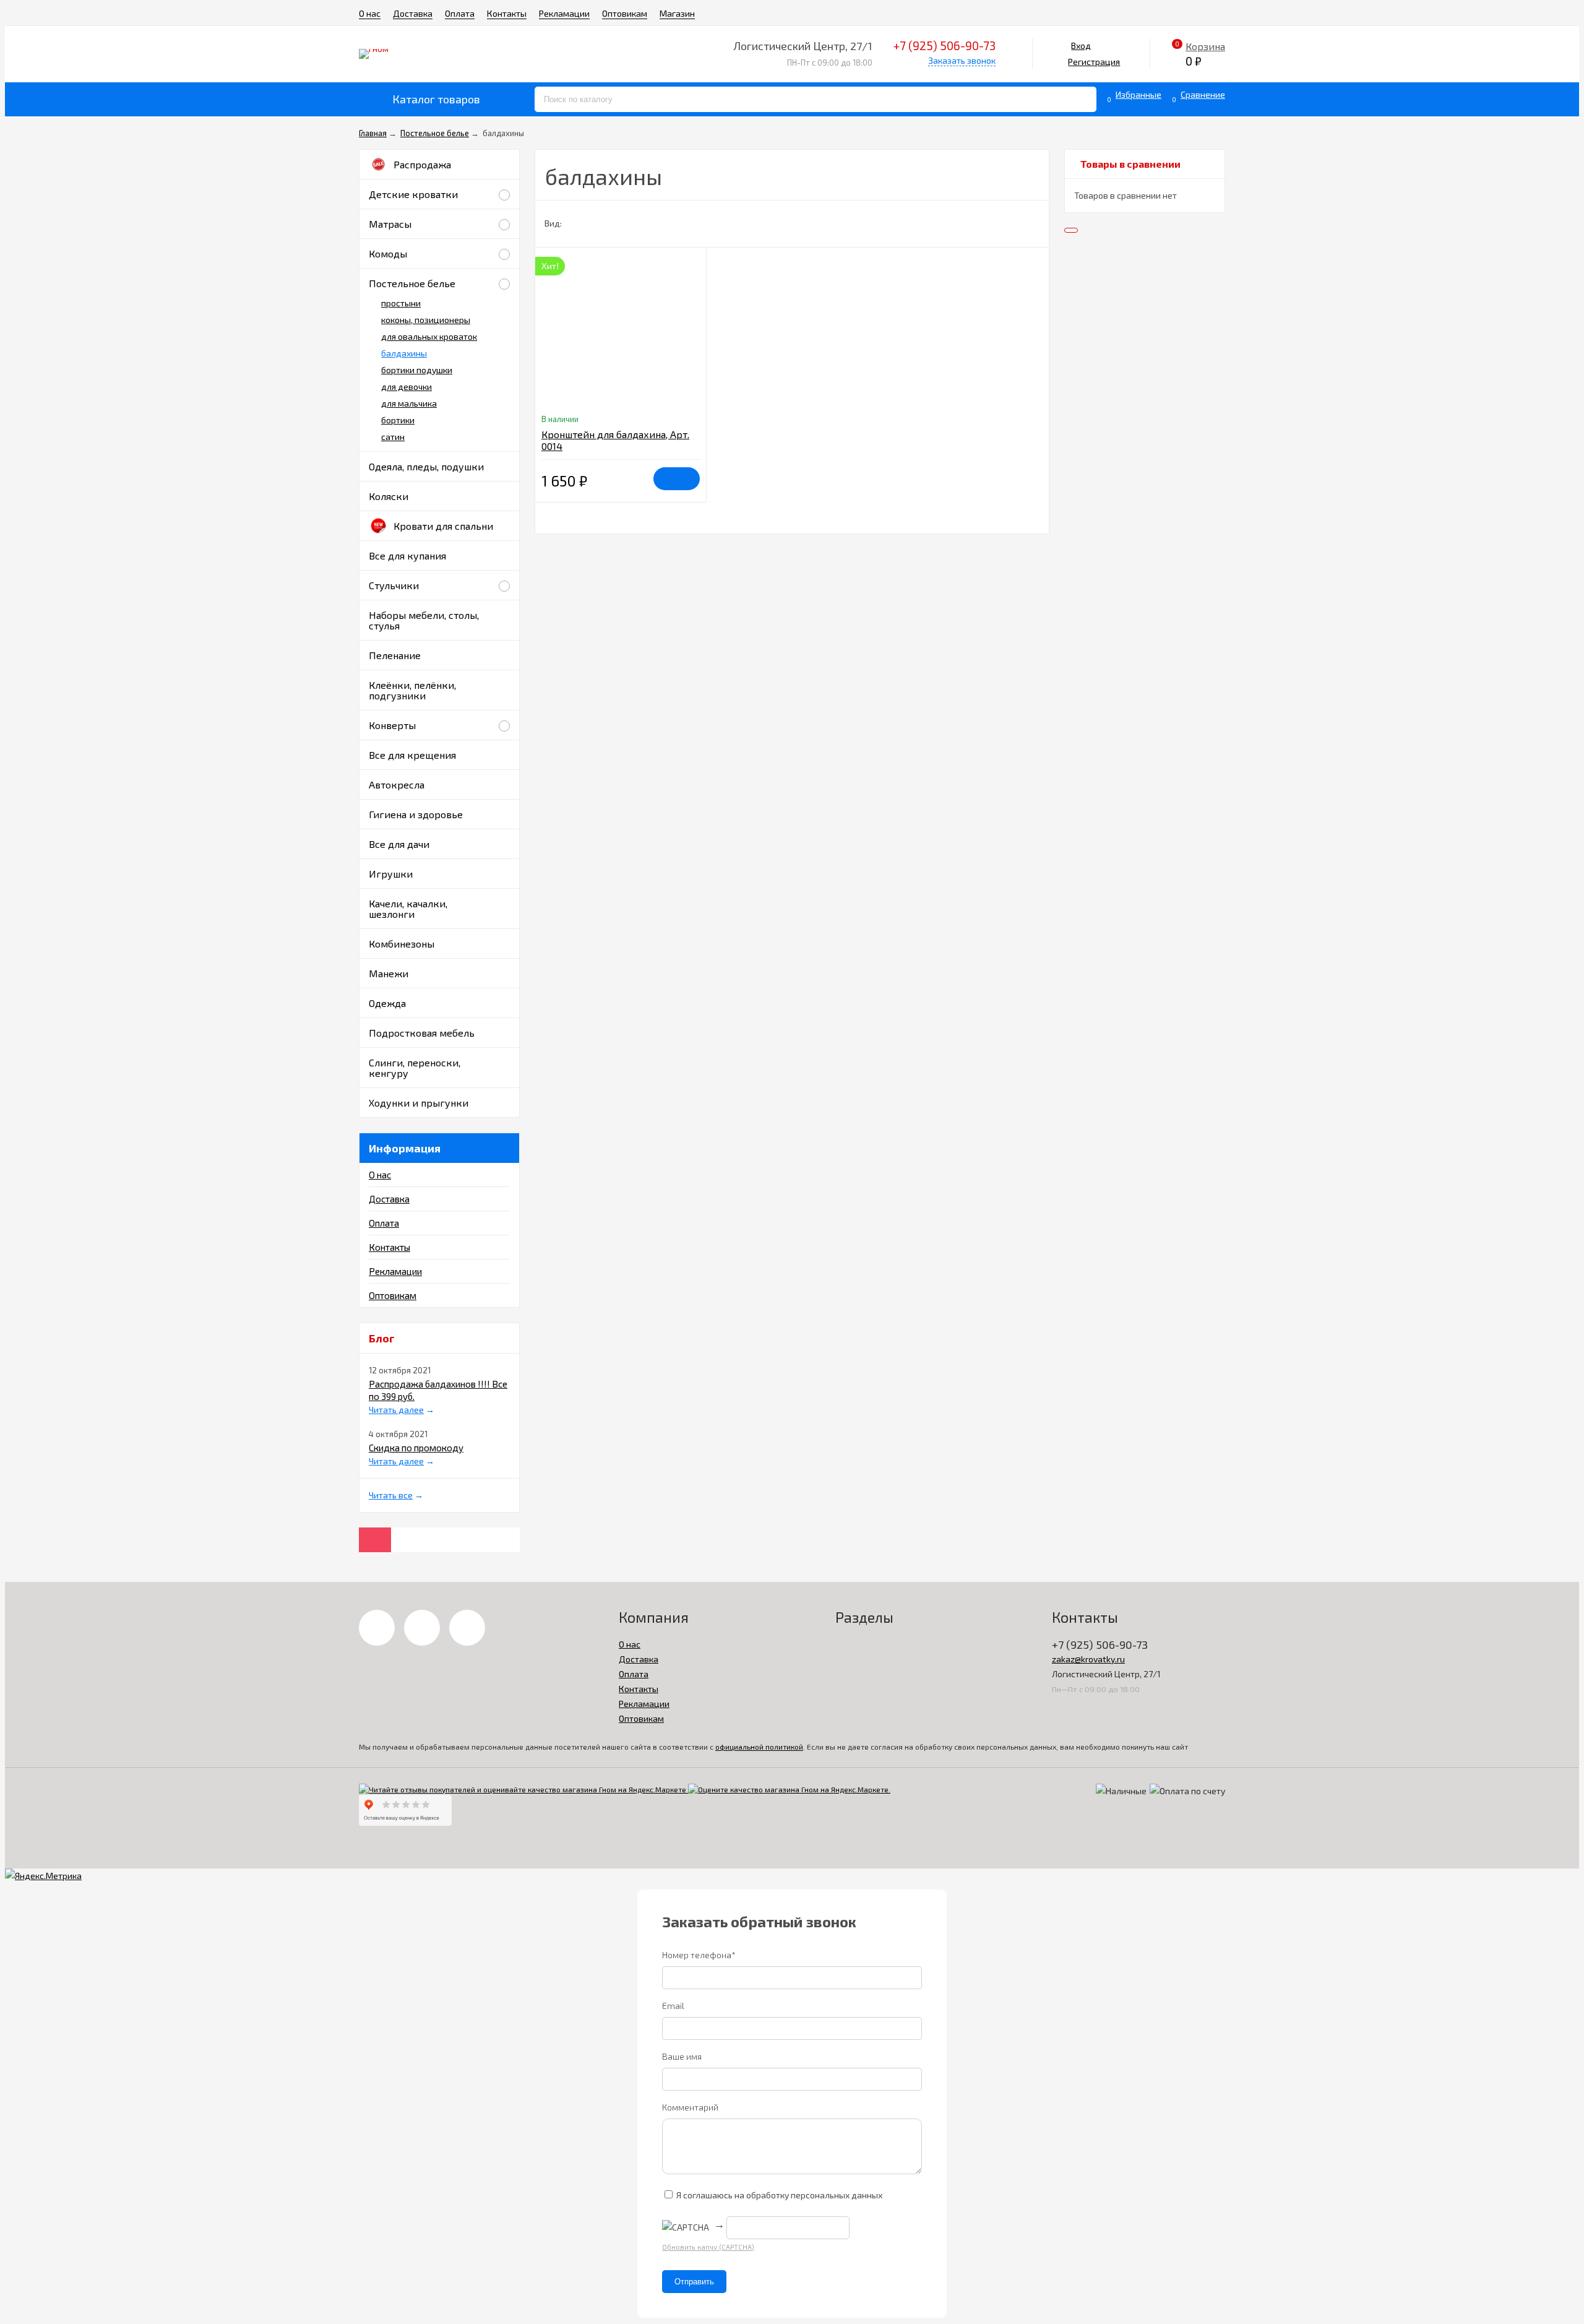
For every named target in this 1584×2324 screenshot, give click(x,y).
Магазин (677, 13)
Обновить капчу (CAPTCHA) (708, 2247)
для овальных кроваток (429, 336)
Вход (1081, 45)
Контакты (507, 13)
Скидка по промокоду (416, 1448)
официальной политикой (759, 1747)
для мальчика (409, 403)
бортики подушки (417, 370)
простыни (401, 303)
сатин (393, 437)
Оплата (460, 13)
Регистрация (1094, 62)
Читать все (391, 1495)
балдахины (404, 353)
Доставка (413, 13)
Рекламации (564, 13)
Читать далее (396, 1410)
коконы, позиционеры (426, 320)
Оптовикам (625, 13)
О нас (370, 13)
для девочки (407, 387)
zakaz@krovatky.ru (1088, 1659)
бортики (398, 420)
